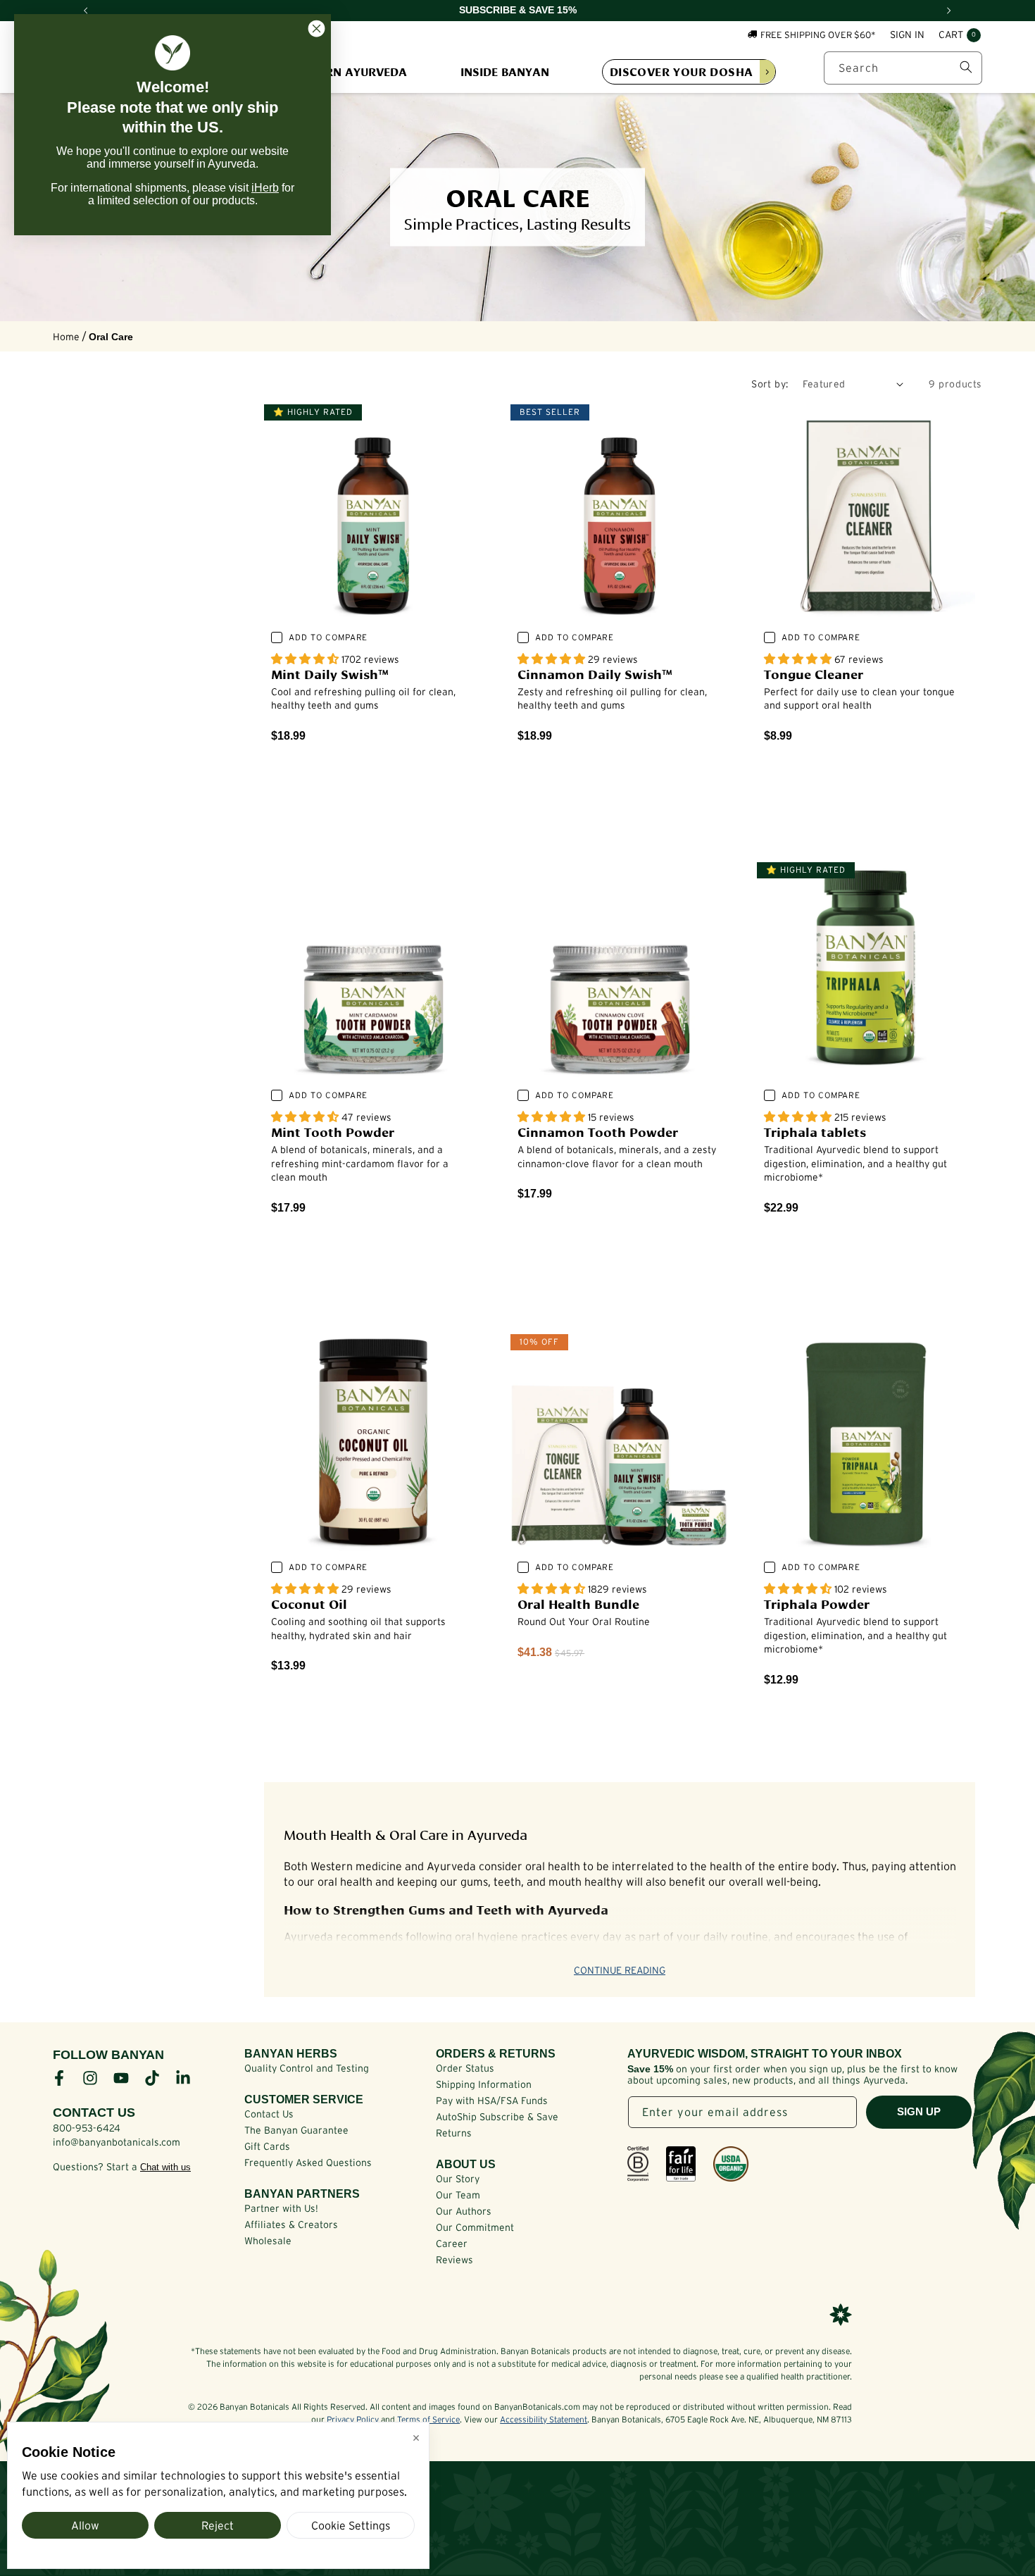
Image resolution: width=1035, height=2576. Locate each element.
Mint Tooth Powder (333, 1131)
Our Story (458, 2179)
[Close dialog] (316, 29)
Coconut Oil (309, 1603)
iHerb (265, 188)
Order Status (465, 2068)
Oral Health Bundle (578, 1603)
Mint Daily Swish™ (330, 673)
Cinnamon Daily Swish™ (595, 673)
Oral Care (111, 337)
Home (66, 337)
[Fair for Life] (681, 2164)
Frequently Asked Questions (308, 2163)
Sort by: (770, 384)
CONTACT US (94, 2113)
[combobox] (903, 67)
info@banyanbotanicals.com (117, 2142)
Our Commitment (475, 2227)
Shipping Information (484, 2084)
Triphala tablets (815, 1131)
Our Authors (464, 2211)
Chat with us (165, 2167)
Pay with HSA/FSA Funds (492, 2101)
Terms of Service (428, 2419)
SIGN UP (919, 2111)
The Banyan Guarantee (296, 2130)
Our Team (458, 2195)
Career (452, 2244)
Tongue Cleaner (814, 673)
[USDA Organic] (731, 2164)
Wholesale (268, 2241)
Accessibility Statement (544, 2419)
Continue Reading (620, 1970)
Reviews (454, 2260)
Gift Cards (267, 2146)
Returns (454, 2133)
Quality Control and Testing (307, 2068)
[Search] (966, 67)
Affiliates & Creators (291, 2225)
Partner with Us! (281, 2208)
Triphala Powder (817, 1603)
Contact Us (269, 2114)
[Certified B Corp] (638, 2164)
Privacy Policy (353, 2419)
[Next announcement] (949, 11)
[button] (960, 35)
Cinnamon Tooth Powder (598, 1131)
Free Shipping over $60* (818, 34)
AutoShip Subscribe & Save (497, 2117)
